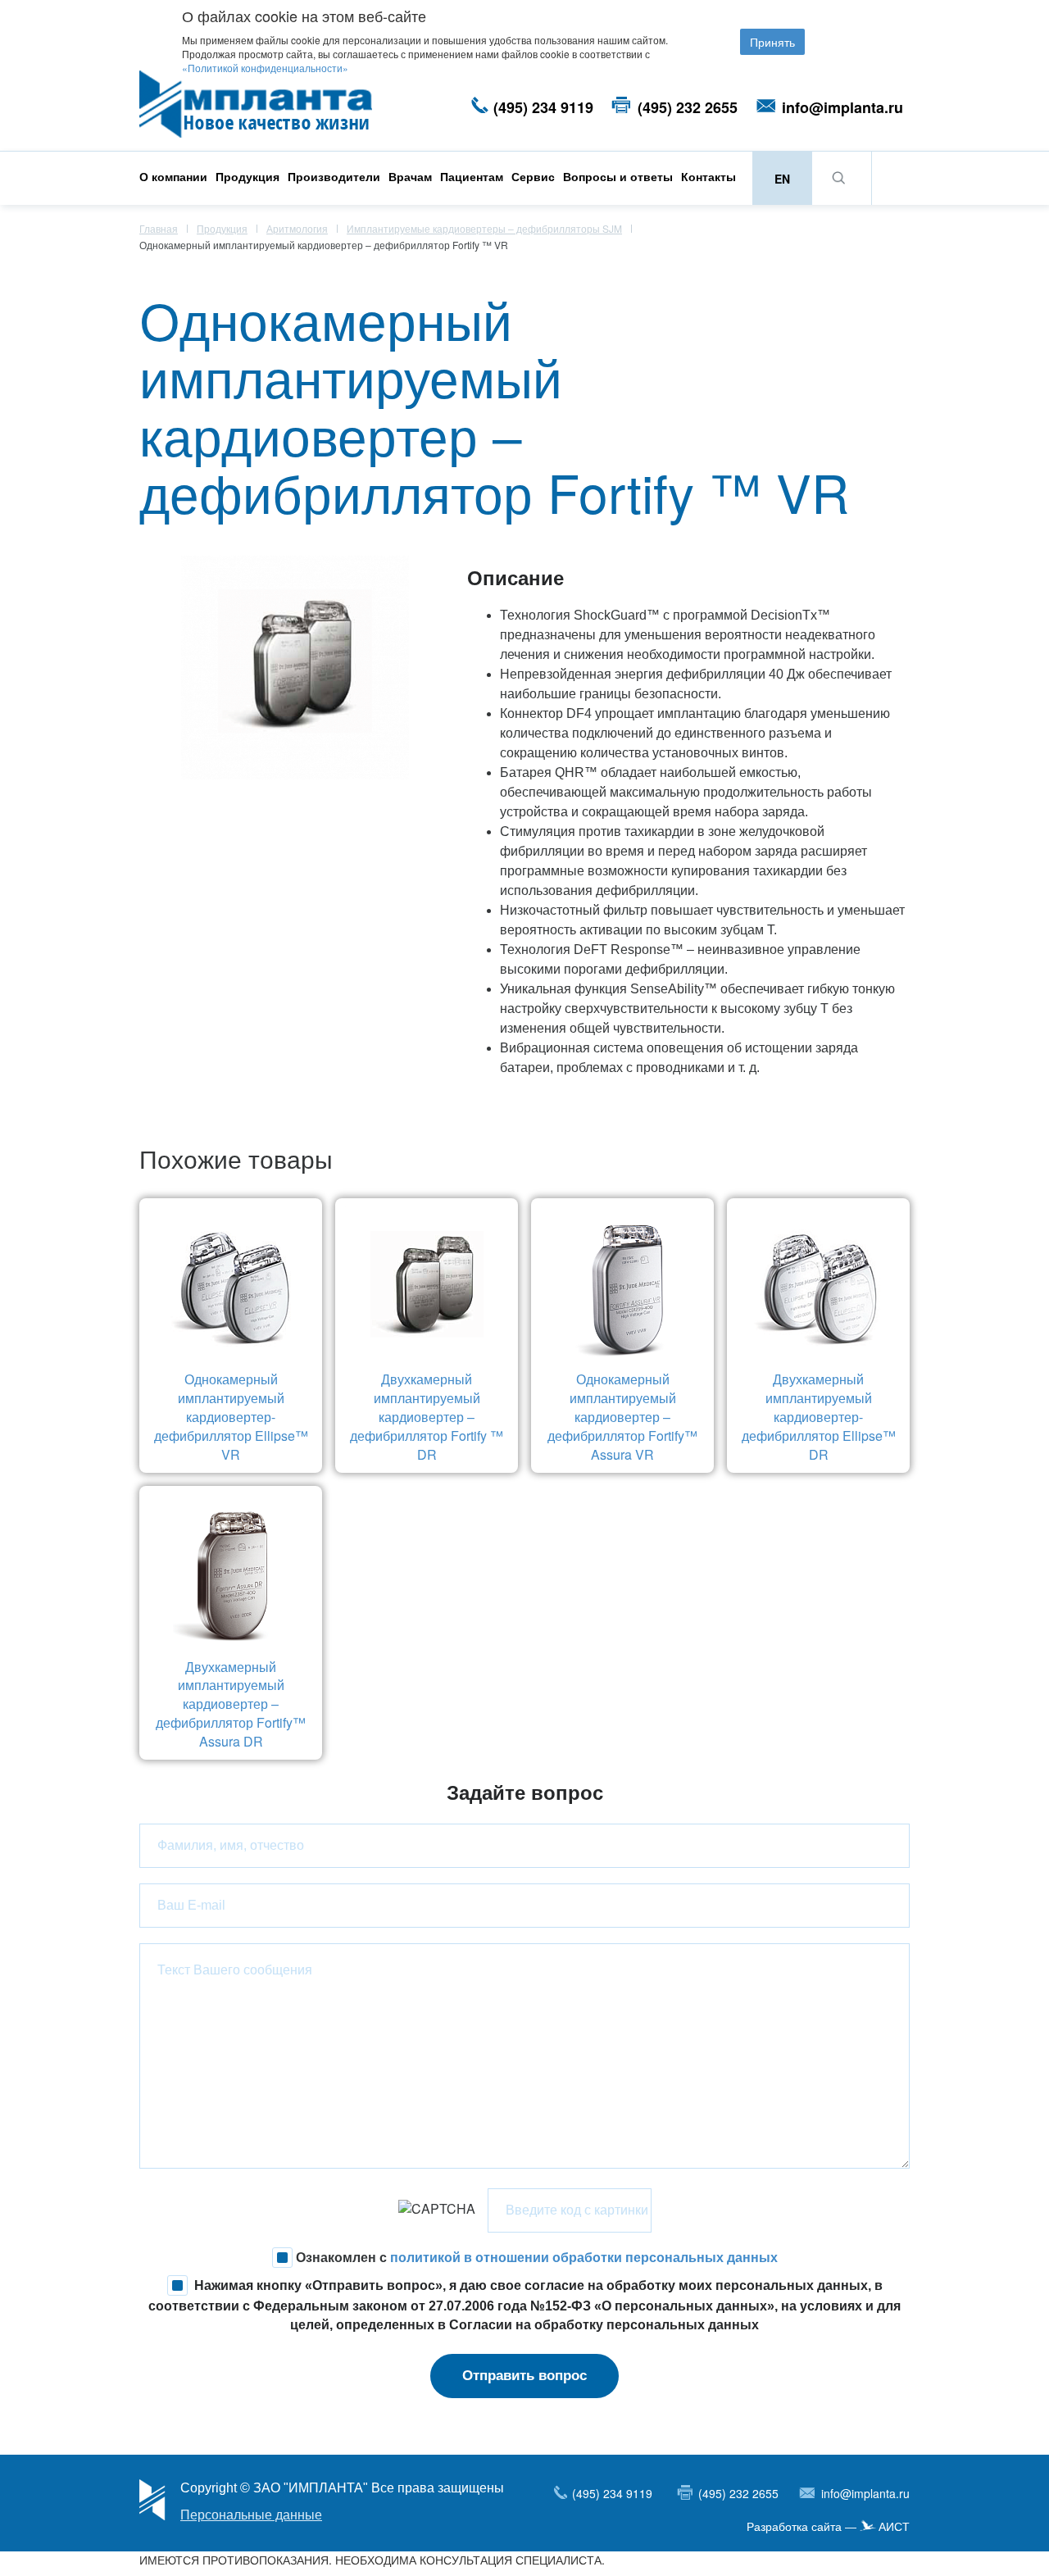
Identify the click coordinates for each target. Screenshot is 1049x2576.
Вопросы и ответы (618, 176)
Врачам (410, 176)
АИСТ (894, 2527)
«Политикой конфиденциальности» (265, 68)
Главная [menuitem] (159, 228)
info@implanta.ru (842, 107)
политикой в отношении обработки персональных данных (584, 2257)
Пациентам (472, 176)
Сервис (533, 176)
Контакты (708, 176)
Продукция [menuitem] (222, 228)
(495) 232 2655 (688, 107)
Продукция (247, 176)
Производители (334, 176)
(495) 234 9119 (543, 107)
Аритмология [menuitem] (297, 228)
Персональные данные (251, 2515)
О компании (173, 176)
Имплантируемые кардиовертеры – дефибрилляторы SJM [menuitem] (484, 228)
